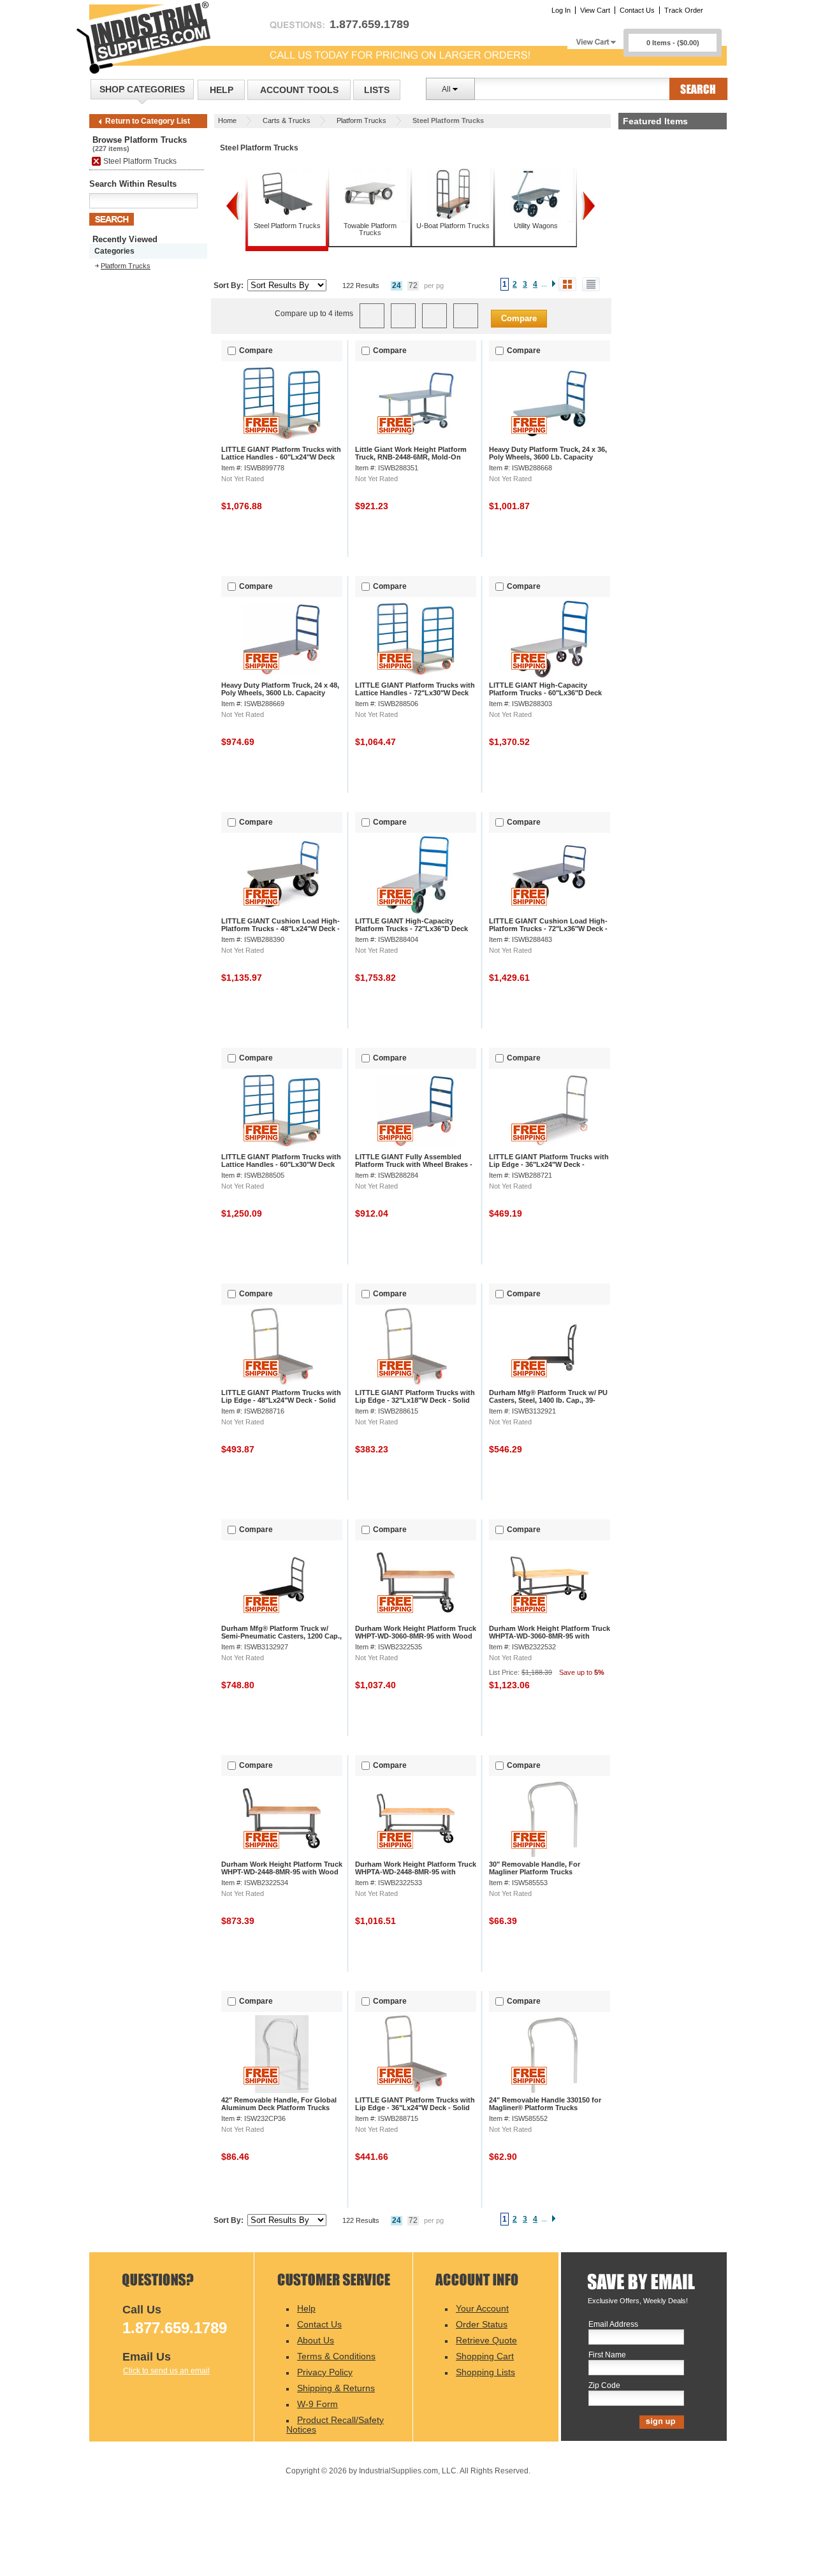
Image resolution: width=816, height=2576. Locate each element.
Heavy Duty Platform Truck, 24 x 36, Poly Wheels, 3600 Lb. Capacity (548, 453)
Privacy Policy (325, 2372)
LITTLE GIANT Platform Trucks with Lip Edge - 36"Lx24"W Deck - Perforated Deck (549, 1164)
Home (227, 120)
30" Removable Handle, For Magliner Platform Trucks (535, 1868)
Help (222, 90)
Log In (561, 10)
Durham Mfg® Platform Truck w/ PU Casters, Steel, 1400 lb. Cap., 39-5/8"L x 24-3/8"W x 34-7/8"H (548, 1400)
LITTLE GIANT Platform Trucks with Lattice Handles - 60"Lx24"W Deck (281, 453)
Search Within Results (133, 184)
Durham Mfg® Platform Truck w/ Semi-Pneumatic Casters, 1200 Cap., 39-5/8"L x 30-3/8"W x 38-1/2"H (281, 1636)
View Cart (595, 10)
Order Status (482, 2324)
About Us (316, 2340)
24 (397, 286)
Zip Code (604, 2386)
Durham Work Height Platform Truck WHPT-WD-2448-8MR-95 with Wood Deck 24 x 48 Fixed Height (282, 1872)
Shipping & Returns (336, 2388)
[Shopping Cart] (595, 39)
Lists (377, 90)
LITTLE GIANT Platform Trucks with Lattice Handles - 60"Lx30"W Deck (281, 1161)
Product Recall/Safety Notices (335, 2425)
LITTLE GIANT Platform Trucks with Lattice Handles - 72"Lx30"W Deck (415, 689)
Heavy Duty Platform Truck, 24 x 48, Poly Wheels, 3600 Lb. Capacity (280, 689)
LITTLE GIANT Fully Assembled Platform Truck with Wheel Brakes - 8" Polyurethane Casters (414, 1164)
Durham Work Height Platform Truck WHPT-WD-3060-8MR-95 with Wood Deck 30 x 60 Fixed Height (416, 1636)
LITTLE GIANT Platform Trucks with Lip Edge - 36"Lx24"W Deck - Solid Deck (415, 2108)
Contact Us (637, 10)
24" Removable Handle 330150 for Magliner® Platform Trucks (545, 2104)
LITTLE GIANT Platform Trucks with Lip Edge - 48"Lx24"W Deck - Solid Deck (281, 1400)
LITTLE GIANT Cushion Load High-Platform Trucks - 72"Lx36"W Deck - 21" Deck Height (548, 929)
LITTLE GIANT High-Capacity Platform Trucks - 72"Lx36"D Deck (412, 925)
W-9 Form (317, 2404)
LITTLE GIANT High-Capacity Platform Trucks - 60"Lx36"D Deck (545, 689)
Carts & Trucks (287, 120)
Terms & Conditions (336, 2356)
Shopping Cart (485, 2356)
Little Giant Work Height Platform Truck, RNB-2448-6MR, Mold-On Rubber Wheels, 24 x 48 (411, 457)
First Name (607, 2355)
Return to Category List (148, 121)
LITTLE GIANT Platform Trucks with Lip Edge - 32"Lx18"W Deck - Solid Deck (415, 1400)
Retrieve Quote (486, 2340)
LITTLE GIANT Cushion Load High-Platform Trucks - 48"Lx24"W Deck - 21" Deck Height (280, 929)
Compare (519, 318)
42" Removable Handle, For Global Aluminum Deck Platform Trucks (279, 2104)
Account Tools (299, 90)
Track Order (684, 10)
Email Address (613, 2325)
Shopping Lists (485, 2372)
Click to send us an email (166, 2371)
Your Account (482, 2308)
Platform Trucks (361, 120)
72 (413, 286)
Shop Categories (142, 89)
